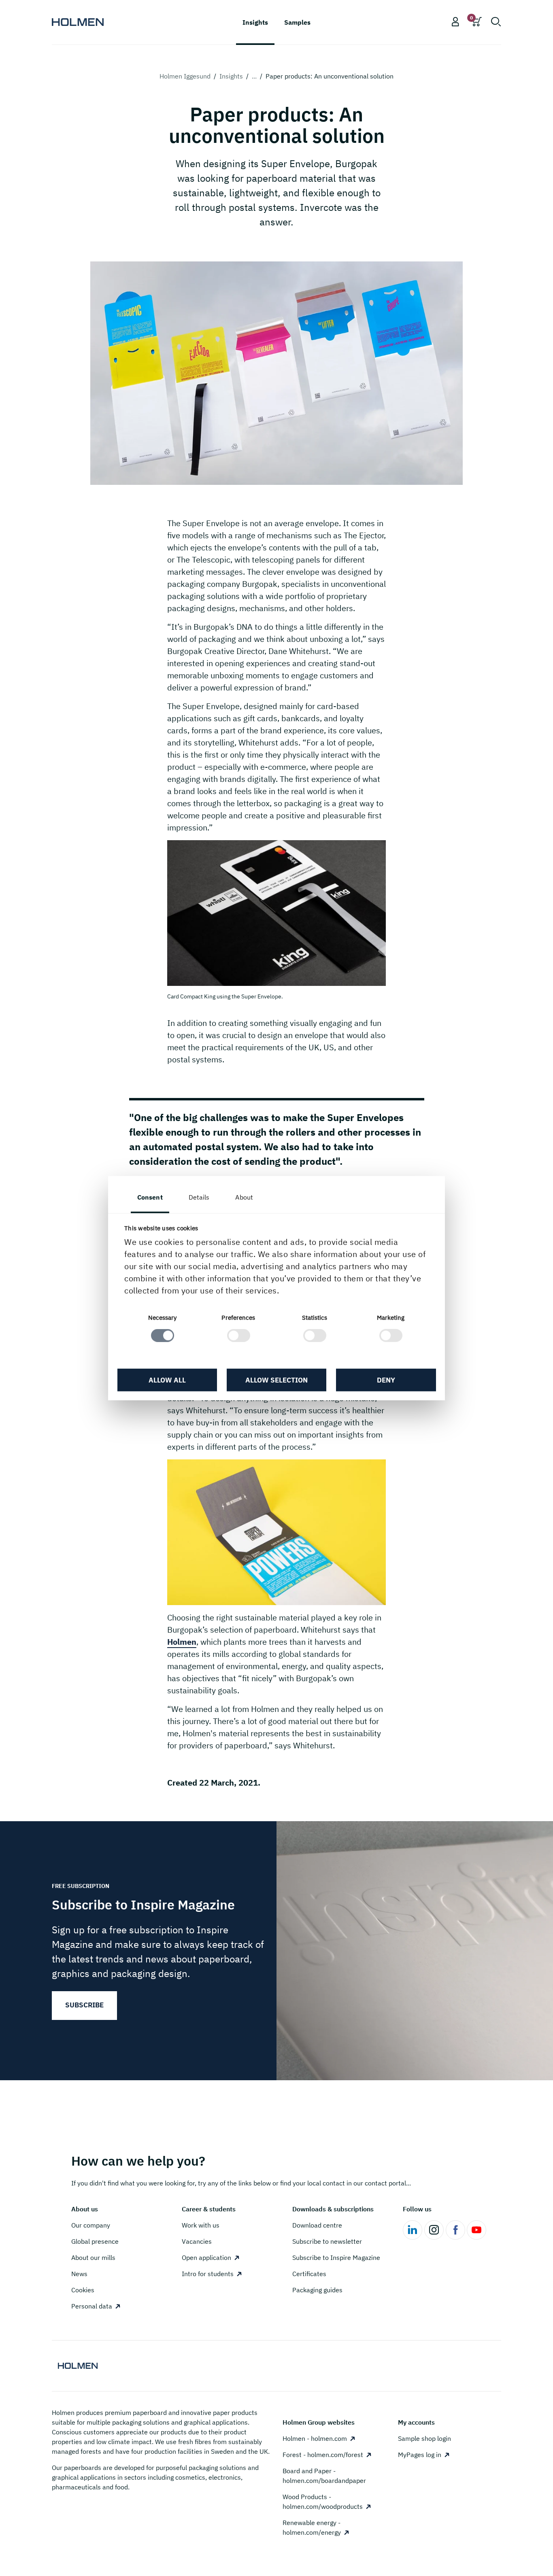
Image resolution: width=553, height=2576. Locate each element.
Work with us (201, 2225)
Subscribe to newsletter (327, 2241)
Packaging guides (317, 2290)
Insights (231, 76)
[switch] (239, 1336)
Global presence (95, 2241)
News (79, 2274)
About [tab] (244, 1197)
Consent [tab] (150, 1197)
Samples (297, 22)
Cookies (83, 2290)
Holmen (182, 1642)
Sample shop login (424, 2438)
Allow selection (276, 1380)
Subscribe (84, 2005)
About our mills (93, 2257)
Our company (91, 2225)
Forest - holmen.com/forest (323, 2455)
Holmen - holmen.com (315, 2438)
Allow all (167, 1380)
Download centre (317, 2225)
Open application (206, 2257)
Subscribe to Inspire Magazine (336, 2257)
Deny (386, 1380)
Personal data (92, 2306)
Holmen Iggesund (185, 76)
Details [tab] (199, 1197)
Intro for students (208, 2274)
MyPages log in (420, 2455)
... (254, 76)
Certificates (309, 2274)
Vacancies (197, 2241)
